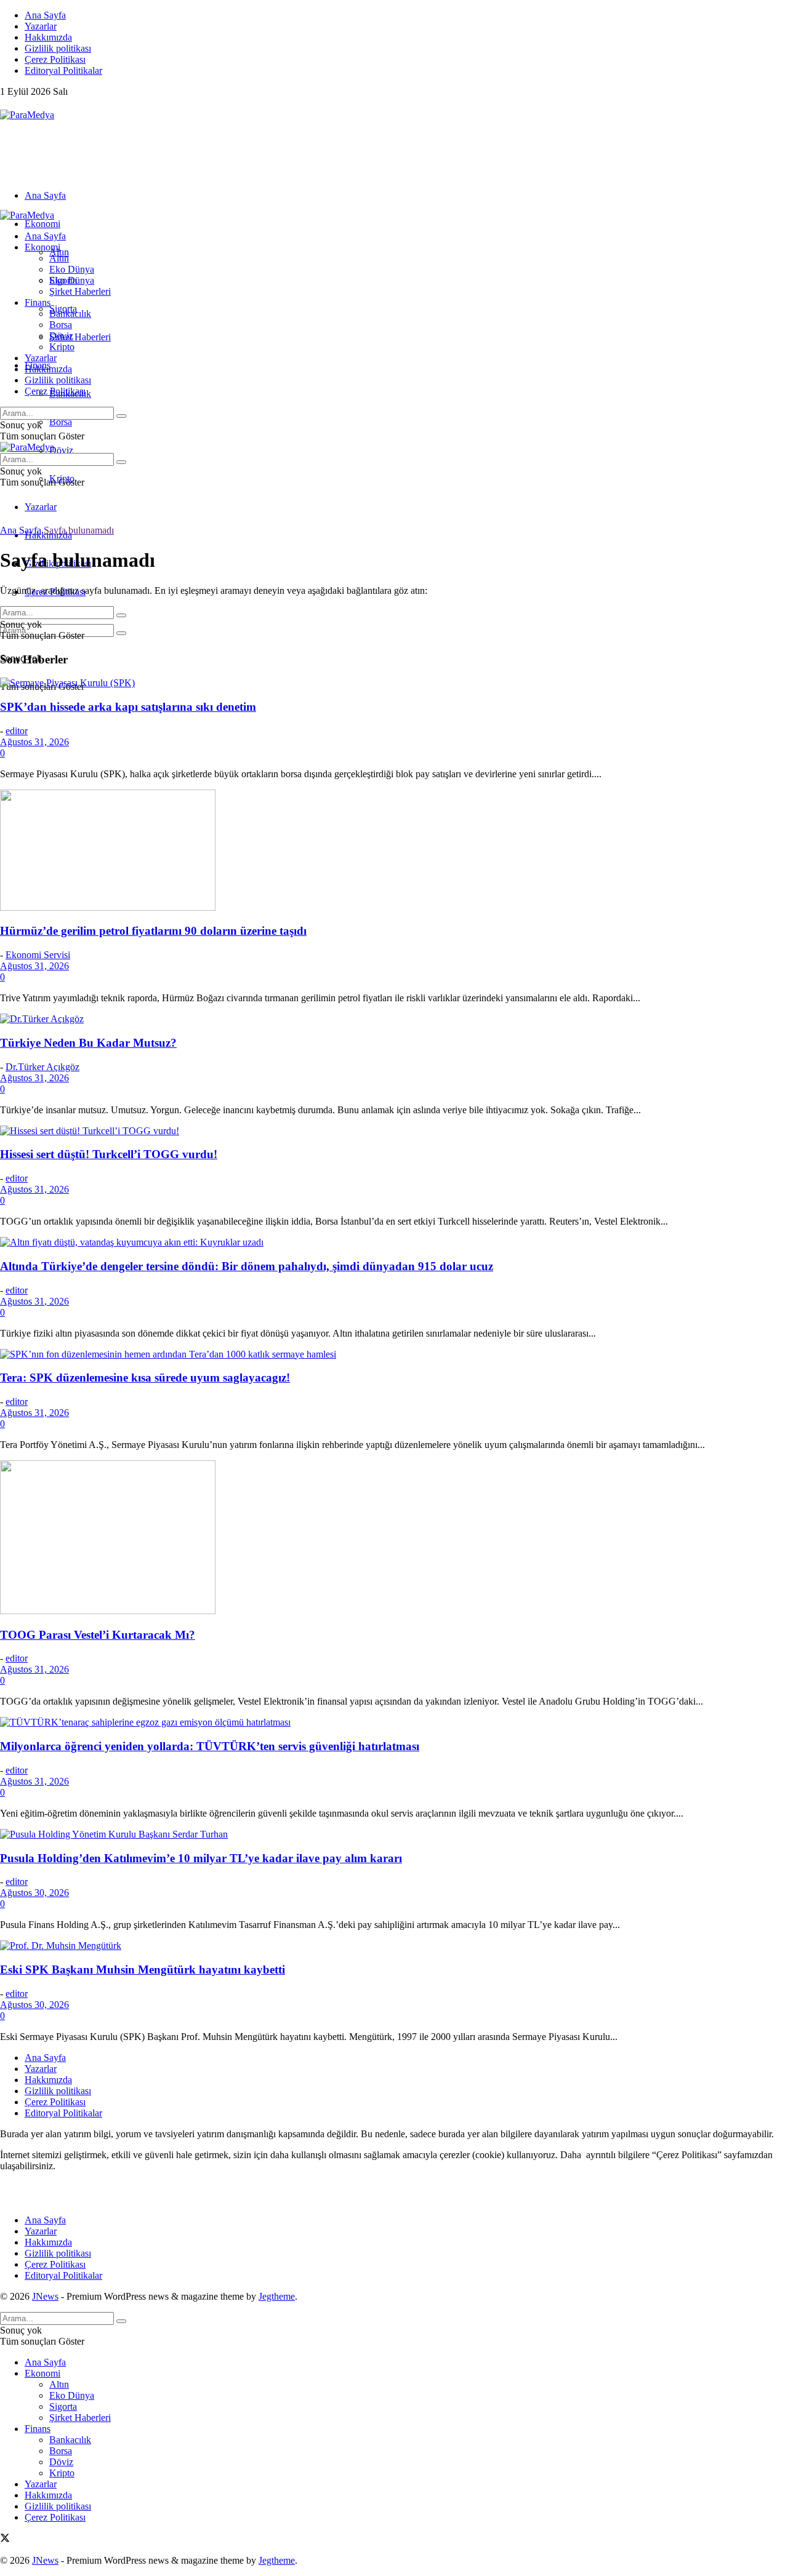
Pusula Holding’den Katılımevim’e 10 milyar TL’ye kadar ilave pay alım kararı (201, 1858)
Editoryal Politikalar (63, 70)
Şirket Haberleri (80, 337)
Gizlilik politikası (58, 48)
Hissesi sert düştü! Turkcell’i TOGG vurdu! (109, 1154)
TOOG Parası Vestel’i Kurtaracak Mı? (98, 1635)
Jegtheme (277, 2296)
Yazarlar (41, 26)
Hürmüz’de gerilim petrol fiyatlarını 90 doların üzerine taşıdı (153, 931)
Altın (59, 258)
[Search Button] (121, 633)
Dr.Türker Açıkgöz (42, 1067)
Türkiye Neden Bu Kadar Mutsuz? (88, 1043)
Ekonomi (42, 224)
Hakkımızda (48, 37)
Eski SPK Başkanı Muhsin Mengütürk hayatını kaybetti (143, 1970)
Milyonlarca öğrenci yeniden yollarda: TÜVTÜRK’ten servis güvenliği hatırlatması (210, 1746)
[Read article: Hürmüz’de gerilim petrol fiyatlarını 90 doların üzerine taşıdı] (394, 851)
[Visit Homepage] (27, 115)
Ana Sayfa (45, 15)
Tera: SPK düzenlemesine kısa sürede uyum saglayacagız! (145, 1378)
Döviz (61, 450)
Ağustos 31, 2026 (34, 742)
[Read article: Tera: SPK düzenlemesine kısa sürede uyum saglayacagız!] (394, 1354)
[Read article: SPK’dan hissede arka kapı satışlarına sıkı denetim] (394, 683)
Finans (38, 302)
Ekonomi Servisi (38, 955)
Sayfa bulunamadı (79, 530)
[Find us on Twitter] (5, 104)
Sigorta (63, 280)
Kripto (62, 347)
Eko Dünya (72, 269)
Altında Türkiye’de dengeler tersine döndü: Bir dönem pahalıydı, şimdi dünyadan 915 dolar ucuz (247, 1266)
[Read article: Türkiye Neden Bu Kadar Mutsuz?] (394, 1019)
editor (17, 731)
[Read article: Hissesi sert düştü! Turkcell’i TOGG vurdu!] (394, 1131)
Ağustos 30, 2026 (34, 1893)
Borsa (61, 422)
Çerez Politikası (55, 59)
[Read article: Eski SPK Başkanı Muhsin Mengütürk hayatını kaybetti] (394, 1946)
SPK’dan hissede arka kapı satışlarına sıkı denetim (128, 707)
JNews (45, 2296)
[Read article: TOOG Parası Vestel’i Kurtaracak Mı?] (394, 1538)
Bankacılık (70, 314)
